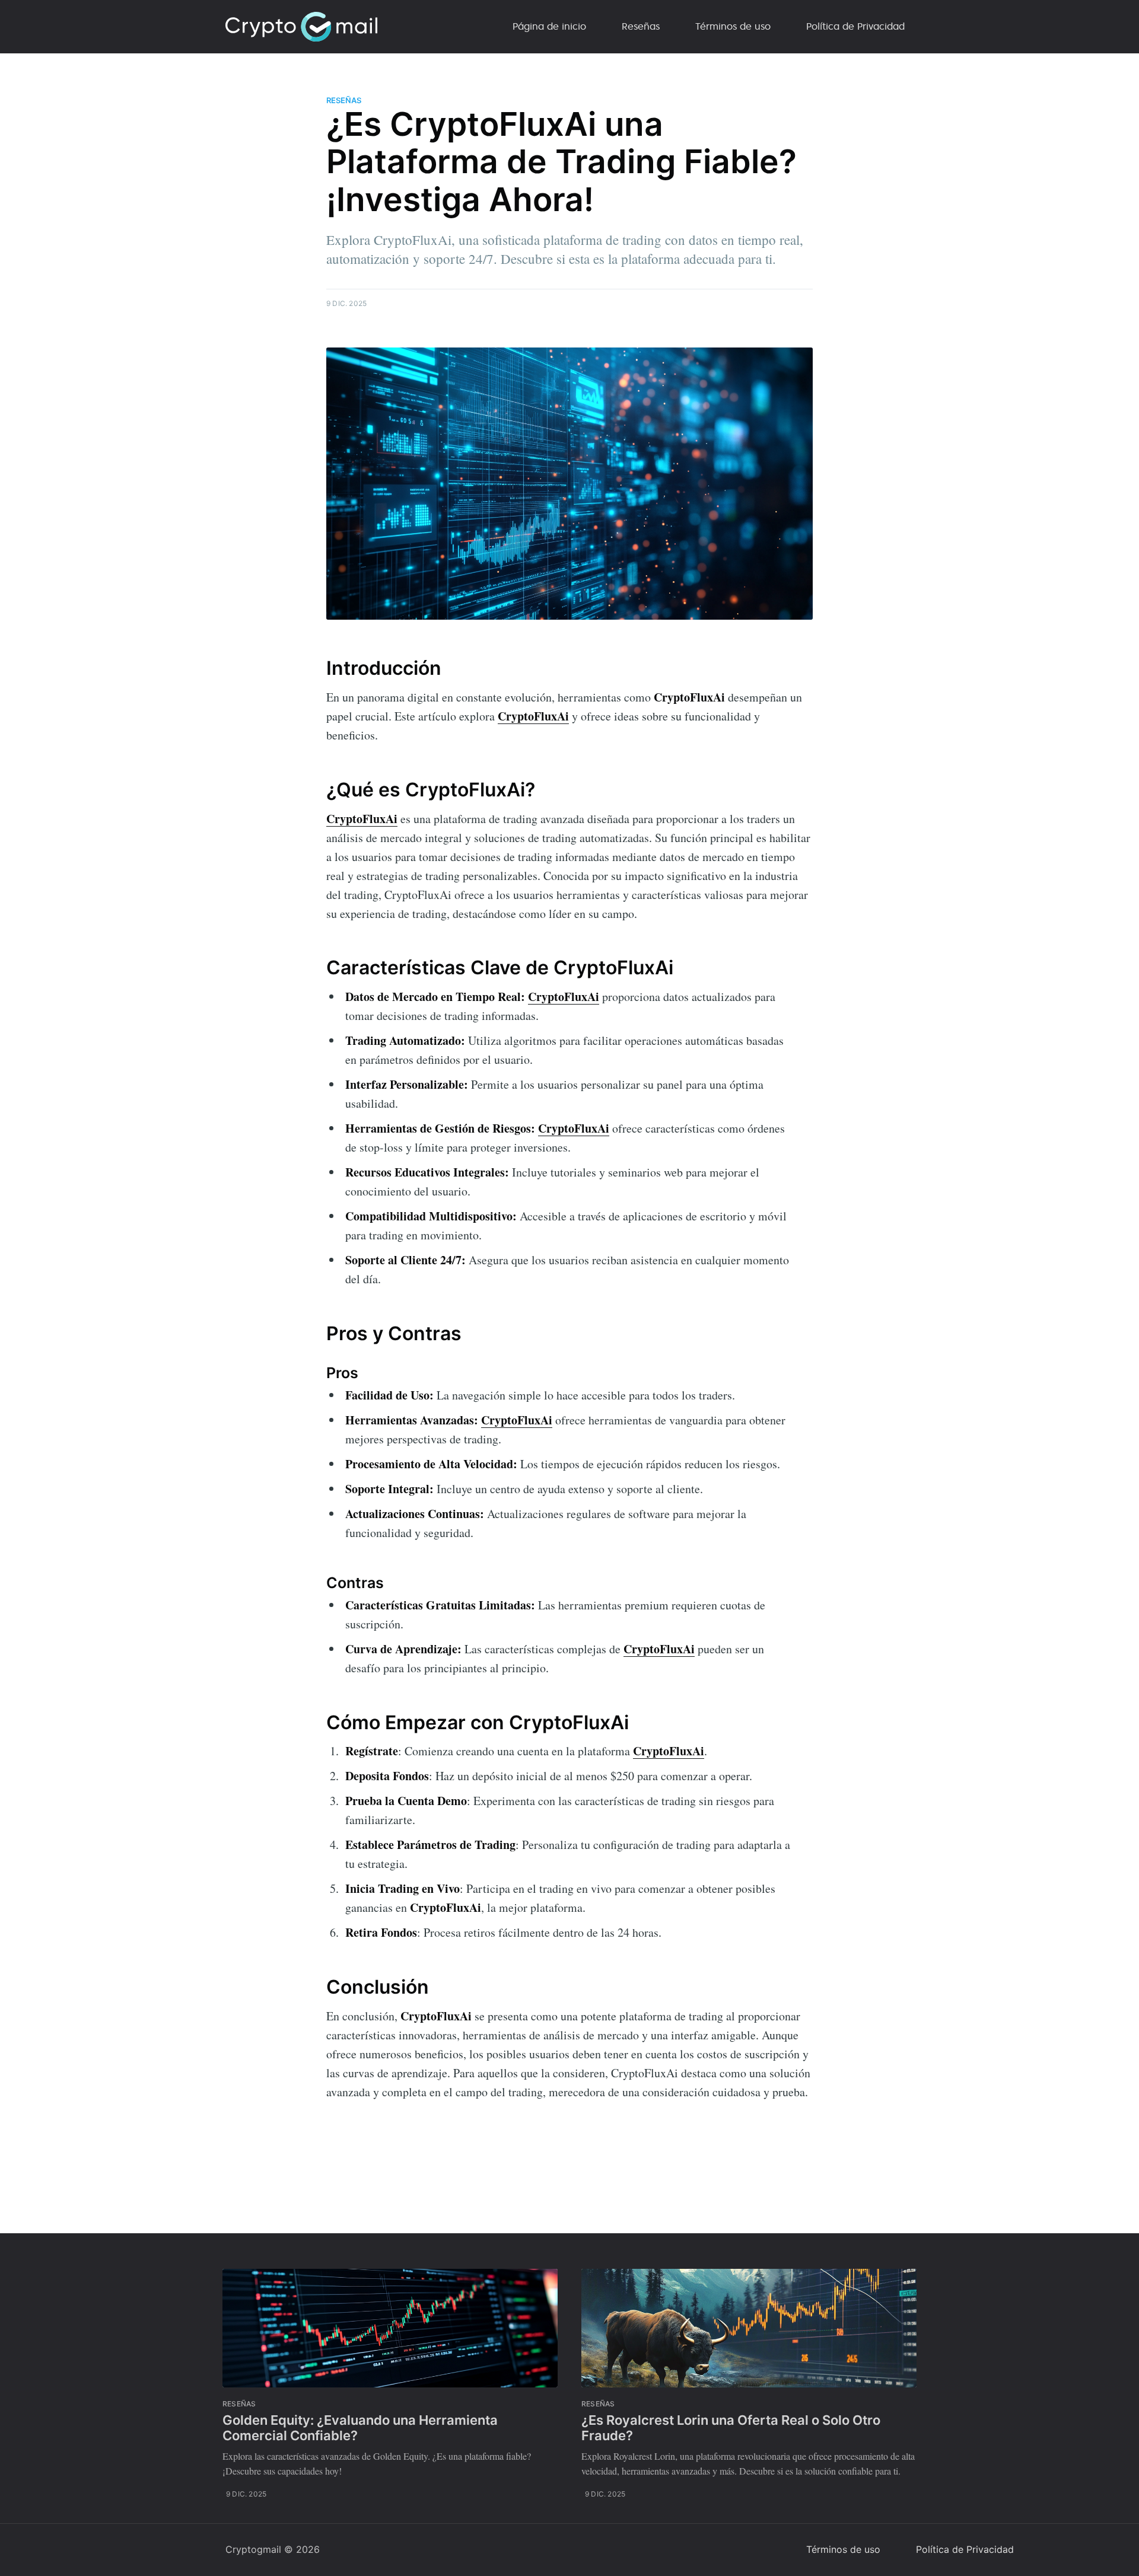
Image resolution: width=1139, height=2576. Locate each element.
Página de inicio (549, 26)
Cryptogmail (253, 2549)
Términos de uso (733, 26)
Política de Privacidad (855, 26)
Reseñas (641, 26)
